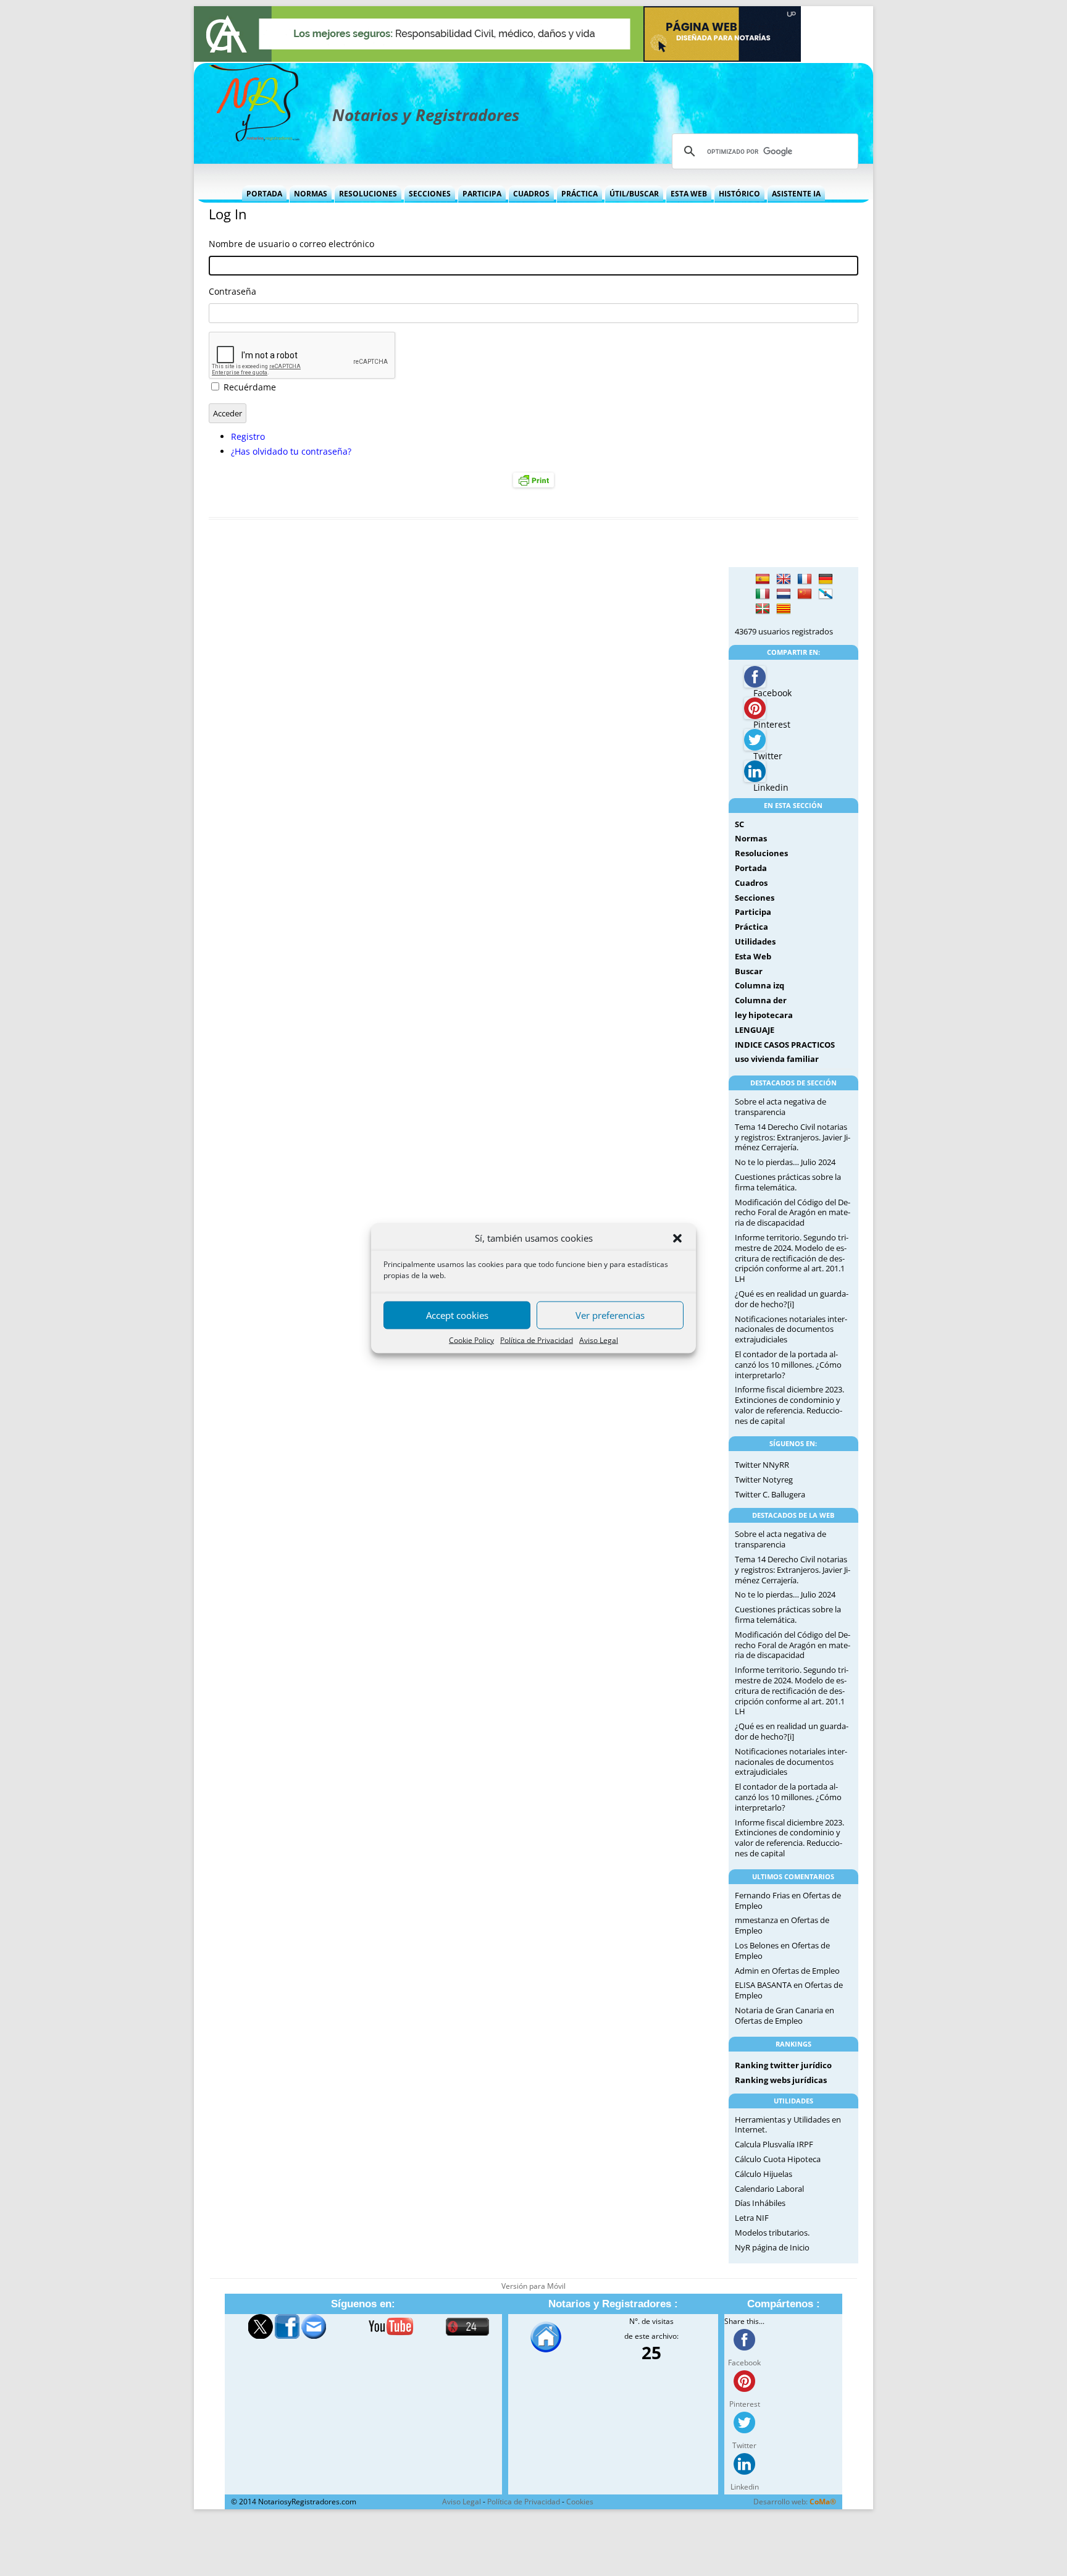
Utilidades (755, 941)
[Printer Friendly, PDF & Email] (533, 480)
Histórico (739, 194)
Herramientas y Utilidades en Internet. (788, 2125)
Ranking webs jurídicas (781, 2080)
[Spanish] (763, 579)
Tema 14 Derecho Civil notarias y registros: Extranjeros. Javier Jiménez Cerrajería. (793, 1137)
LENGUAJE (755, 1030)
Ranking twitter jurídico (783, 2065)
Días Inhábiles (760, 2203)
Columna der (761, 1000)
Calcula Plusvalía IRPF (774, 2144)
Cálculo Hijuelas (764, 2174)
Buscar (749, 971)
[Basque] (763, 609)
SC (739, 824)
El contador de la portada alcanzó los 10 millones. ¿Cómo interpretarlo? (788, 1365)
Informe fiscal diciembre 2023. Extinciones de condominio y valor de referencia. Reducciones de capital (789, 1405)
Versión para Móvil (533, 2286)
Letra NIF (752, 2218)
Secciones (430, 194)
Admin (747, 1971)
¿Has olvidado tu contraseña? (291, 451)
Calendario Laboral (769, 2189)
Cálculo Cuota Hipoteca (778, 2159)
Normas (311, 194)
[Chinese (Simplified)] (805, 594)
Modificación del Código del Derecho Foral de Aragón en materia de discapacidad (793, 1213)
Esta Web (689, 194)
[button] (677, 1239)
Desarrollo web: (795, 2502)
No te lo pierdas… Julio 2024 (785, 1162)
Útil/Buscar (634, 194)
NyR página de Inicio (772, 2247)
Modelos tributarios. (772, 2233)
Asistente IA (796, 194)
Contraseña (232, 291)
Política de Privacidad (537, 1340)
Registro (248, 436)
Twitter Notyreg (764, 1480)
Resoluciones (368, 194)
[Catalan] (784, 609)
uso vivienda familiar (777, 1059)
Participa (482, 194)
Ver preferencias (610, 1315)
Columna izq (759, 985)
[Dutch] (784, 594)
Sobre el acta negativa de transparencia (780, 1107)
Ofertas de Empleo (806, 1971)
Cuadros (531, 194)
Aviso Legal (599, 1340)
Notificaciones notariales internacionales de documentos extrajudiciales (791, 1329)
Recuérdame (250, 387)
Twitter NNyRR (762, 1465)
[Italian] (763, 594)
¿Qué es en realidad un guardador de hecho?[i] (792, 1299)
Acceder (228, 413)
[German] (826, 579)
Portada (264, 194)
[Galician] (826, 594)
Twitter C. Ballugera (770, 1494)
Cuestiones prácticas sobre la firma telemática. (788, 1182)
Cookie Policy (471, 1340)
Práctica (580, 194)
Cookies (580, 2502)
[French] (805, 579)
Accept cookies (457, 1315)
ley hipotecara (764, 1015)
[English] (784, 579)
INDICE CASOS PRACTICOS (785, 1045)
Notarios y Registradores (426, 115)
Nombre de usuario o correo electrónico (291, 244)
